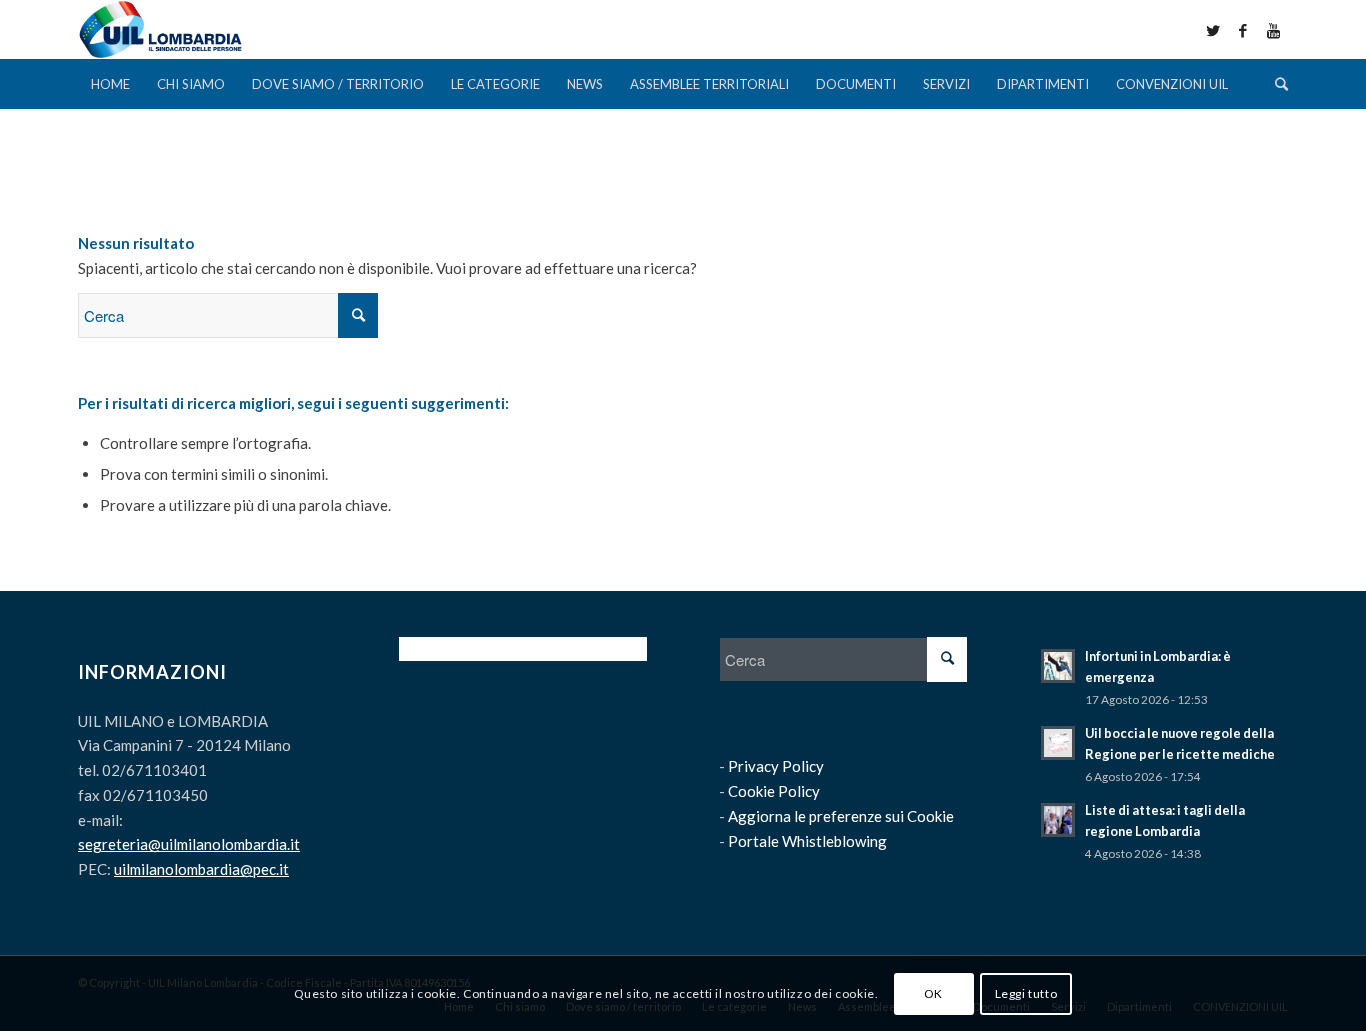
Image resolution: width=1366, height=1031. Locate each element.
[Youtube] (1273, 30)
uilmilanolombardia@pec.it (201, 869)
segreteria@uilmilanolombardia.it (189, 844)
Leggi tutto (1026, 992)
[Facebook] (1243, 30)
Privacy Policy (776, 766)
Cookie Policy (774, 791)
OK (933, 992)
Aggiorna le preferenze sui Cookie (841, 816)
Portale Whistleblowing (807, 841)
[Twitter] (1213, 30)
